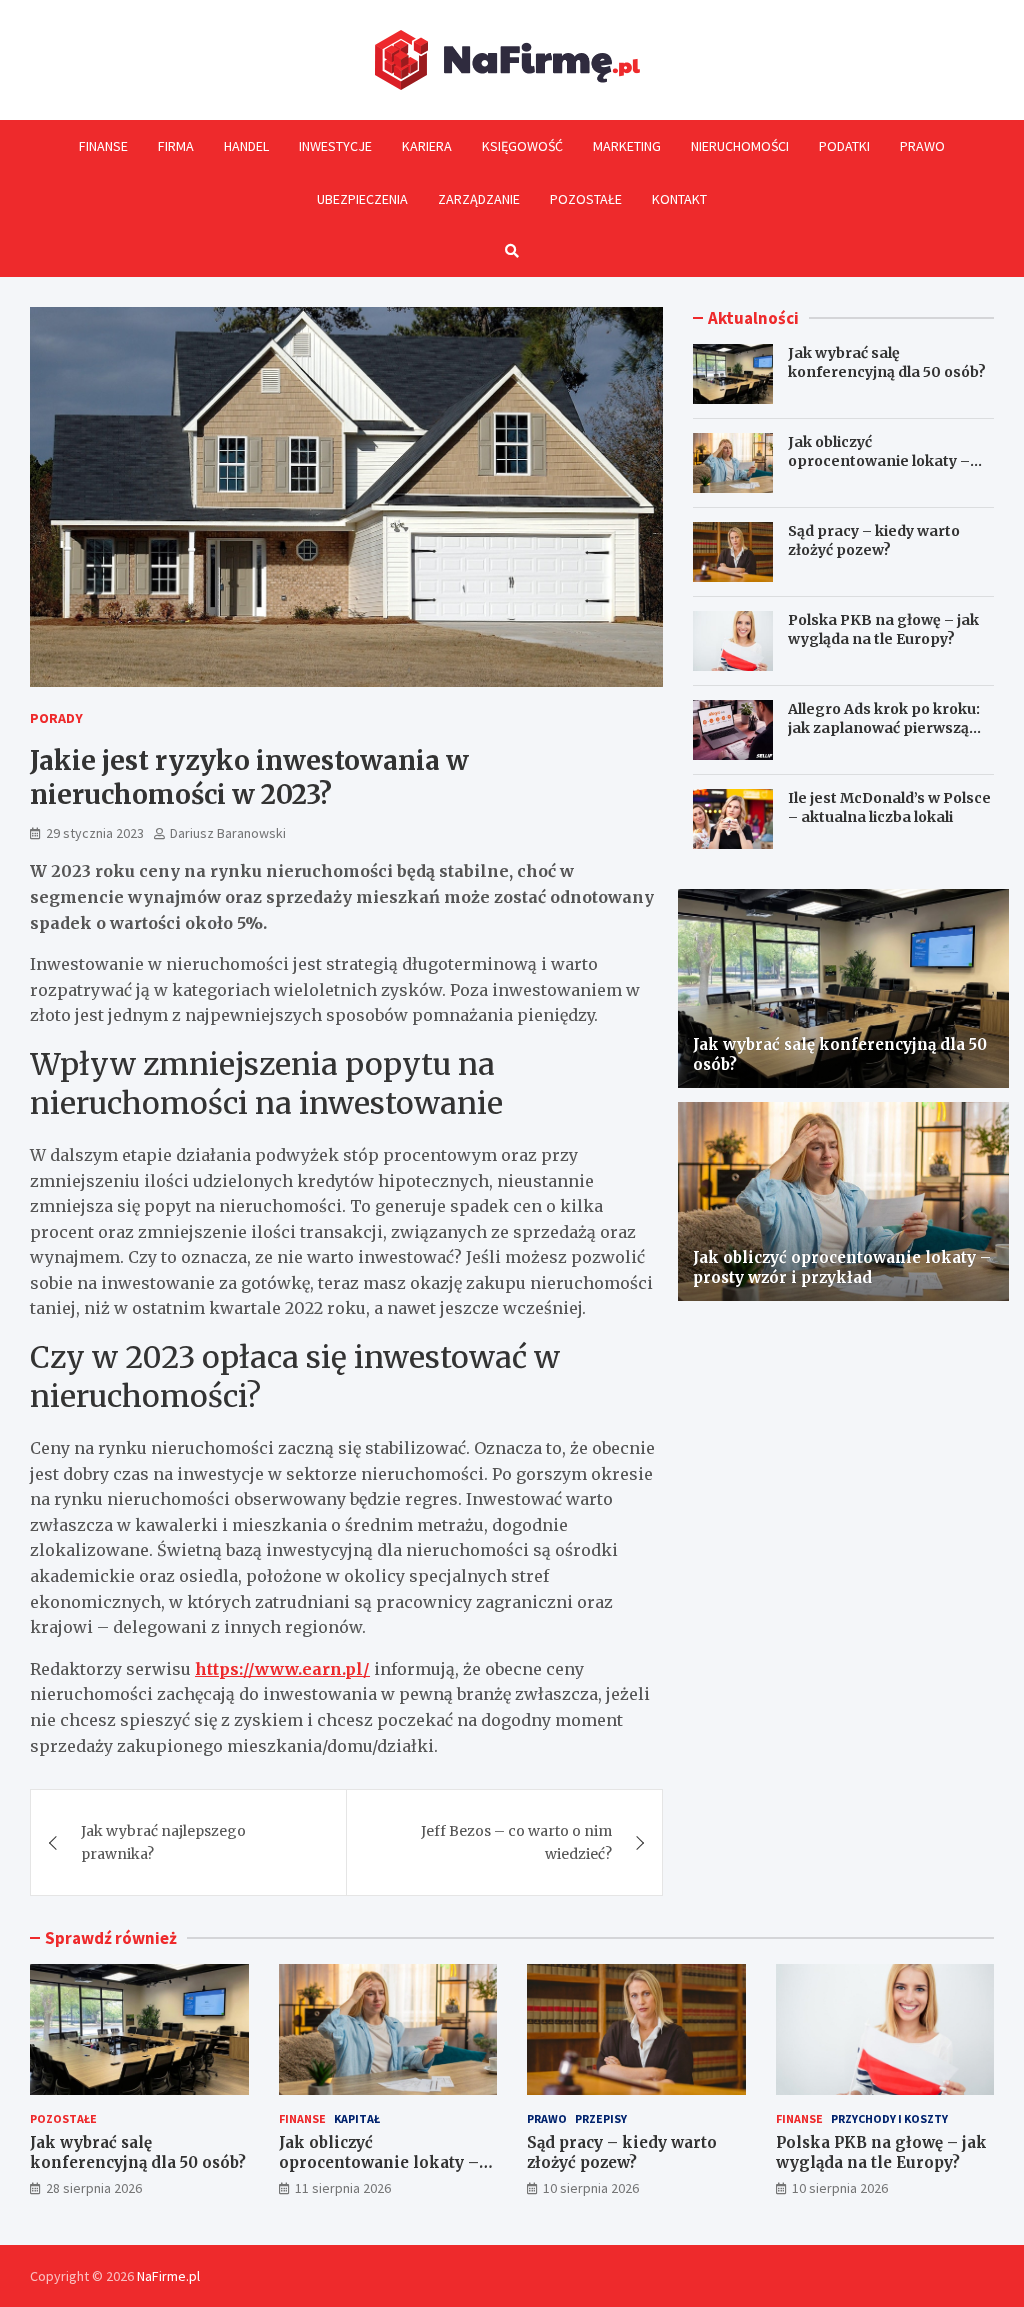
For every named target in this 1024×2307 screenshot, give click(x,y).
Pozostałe (586, 199)
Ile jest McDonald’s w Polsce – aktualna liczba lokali (889, 807)
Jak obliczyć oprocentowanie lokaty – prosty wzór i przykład (879, 460)
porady (56, 718)
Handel (246, 146)
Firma (176, 146)
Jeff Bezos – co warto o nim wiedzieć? (516, 1842)
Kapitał (357, 2118)
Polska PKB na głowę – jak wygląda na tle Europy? (883, 629)
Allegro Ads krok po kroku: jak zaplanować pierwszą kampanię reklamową (884, 727)
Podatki (844, 146)
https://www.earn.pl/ (282, 1669)
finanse (302, 2118)
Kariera (427, 146)
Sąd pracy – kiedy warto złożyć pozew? (874, 540)
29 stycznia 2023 (95, 833)
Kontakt (679, 199)
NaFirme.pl (168, 2276)
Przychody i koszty (889, 2118)
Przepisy (601, 2118)
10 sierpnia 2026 (591, 2188)
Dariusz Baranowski (228, 833)
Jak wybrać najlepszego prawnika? (163, 1842)
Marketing (627, 146)
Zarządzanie (479, 199)
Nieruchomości (740, 146)
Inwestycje (335, 146)
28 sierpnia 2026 (94, 2188)
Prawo (922, 146)
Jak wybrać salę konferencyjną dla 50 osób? (887, 362)
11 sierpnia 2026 (343, 2188)
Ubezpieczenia (362, 199)
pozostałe (63, 2118)
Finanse (103, 146)
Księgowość (522, 146)
